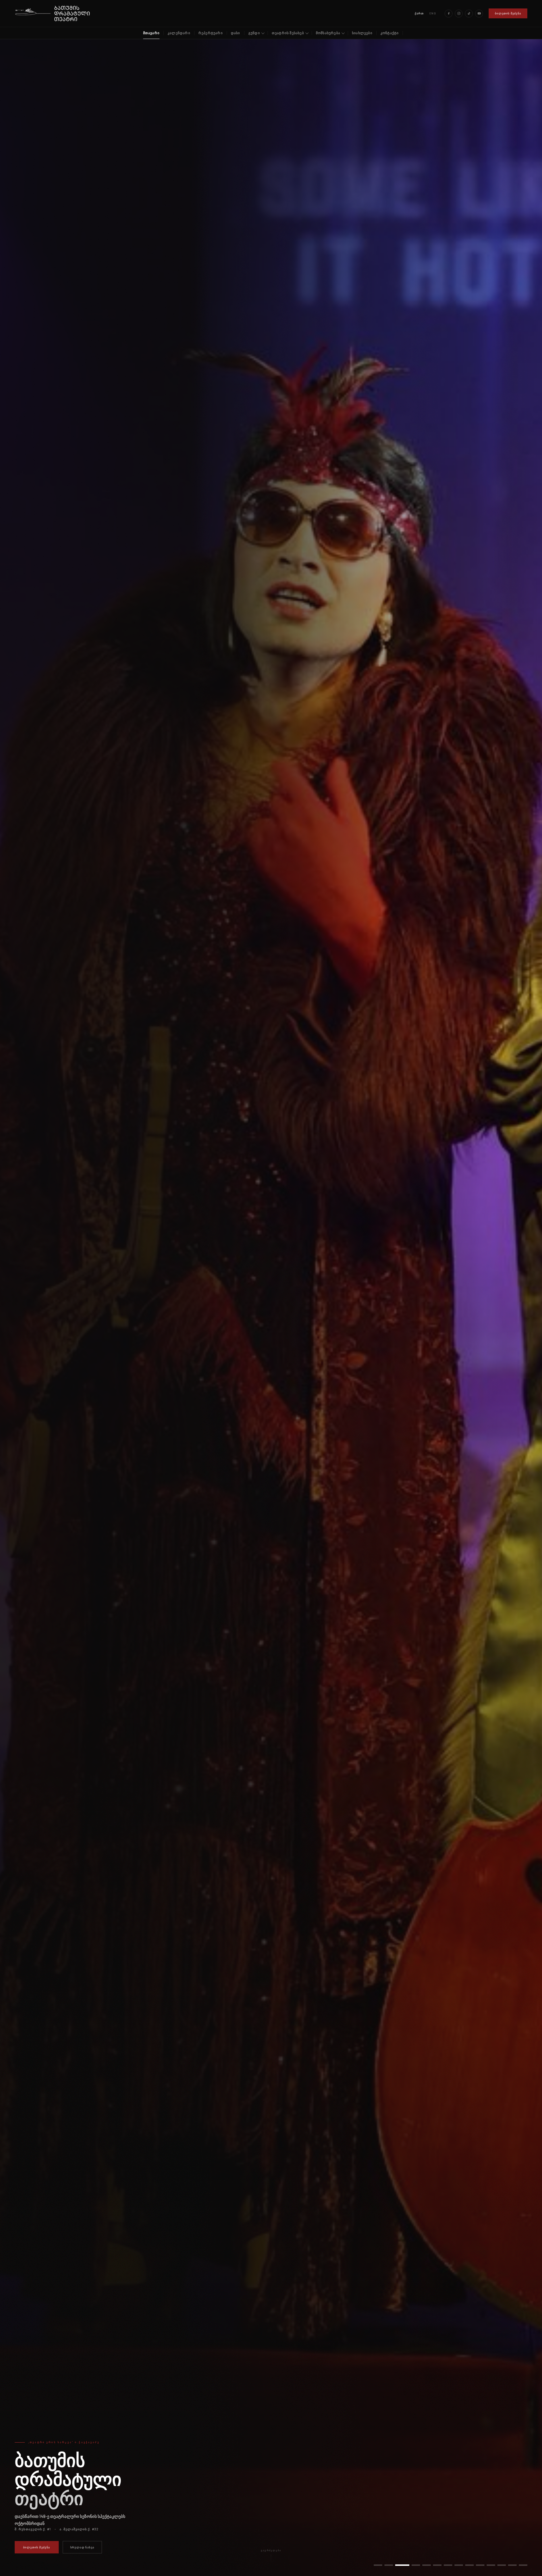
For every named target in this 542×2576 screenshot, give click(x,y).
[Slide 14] (523, 2565)
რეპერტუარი (211, 33)
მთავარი (151, 33)
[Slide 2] (389, 2565)
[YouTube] (479, 14)
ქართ (419, 13)
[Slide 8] (453, 2565)
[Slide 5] (421, 2565)
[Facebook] (449, 14)
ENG (433, 13)
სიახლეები (362, 33)
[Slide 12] (502, 2565)
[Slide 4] (410, 2565)
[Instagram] (459, 14)
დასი (236, 33)
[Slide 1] (378, 2565)
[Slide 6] (432, 2565)
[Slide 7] (442, 2565)
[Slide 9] (464, 2565)
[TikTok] (469, 14)
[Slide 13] (512, 2565)
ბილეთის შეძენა (508, 13)
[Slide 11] (491, 2565)
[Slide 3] (399, 2565)
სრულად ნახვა (82, 2547)
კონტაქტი (390, 33)
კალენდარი (179, 33)
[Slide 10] (477, 2565)
